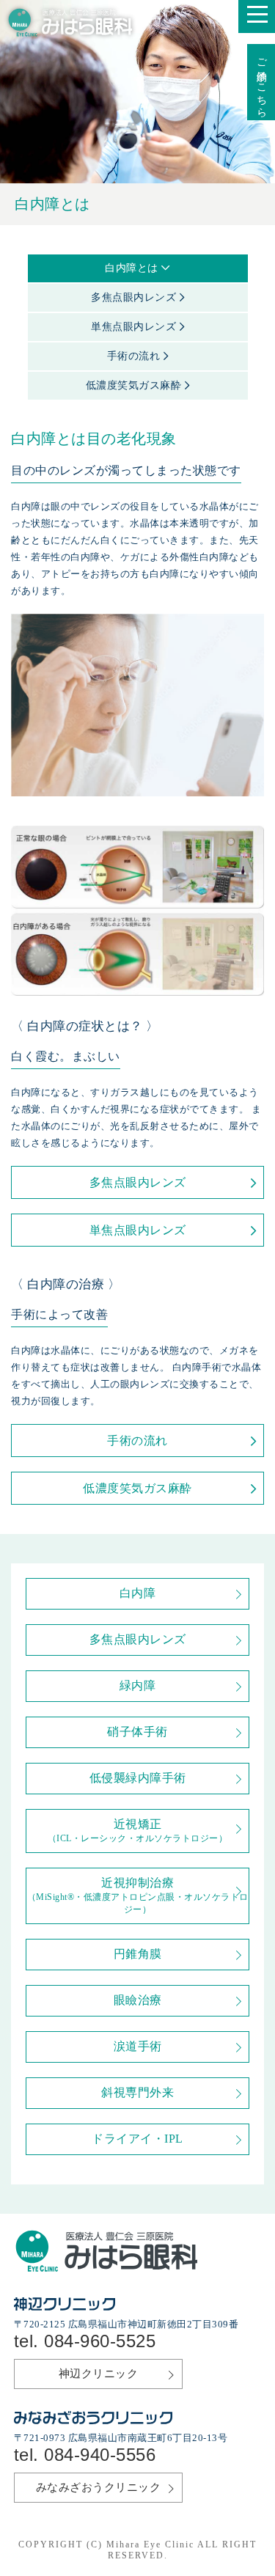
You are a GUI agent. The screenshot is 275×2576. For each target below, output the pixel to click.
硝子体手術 (137, 1732)
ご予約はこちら (261, 82)
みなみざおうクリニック (99, 2487)
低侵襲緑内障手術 (138, 1778)
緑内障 (138, 1685)
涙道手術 (138, 2046)
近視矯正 (138, 1831)
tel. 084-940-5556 (85, 2455)
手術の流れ (135, 356)
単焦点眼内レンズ (135, 327)
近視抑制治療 (138, 1896)
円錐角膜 (138, 1954)
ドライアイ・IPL (137, 2139)
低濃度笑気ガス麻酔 (135, 385)
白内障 (138, 1593)
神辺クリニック (99, 2374)
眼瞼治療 (138, 2000)
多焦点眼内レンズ (135, 297)
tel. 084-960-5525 (85, 2341)
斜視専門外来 (137, 2092)
